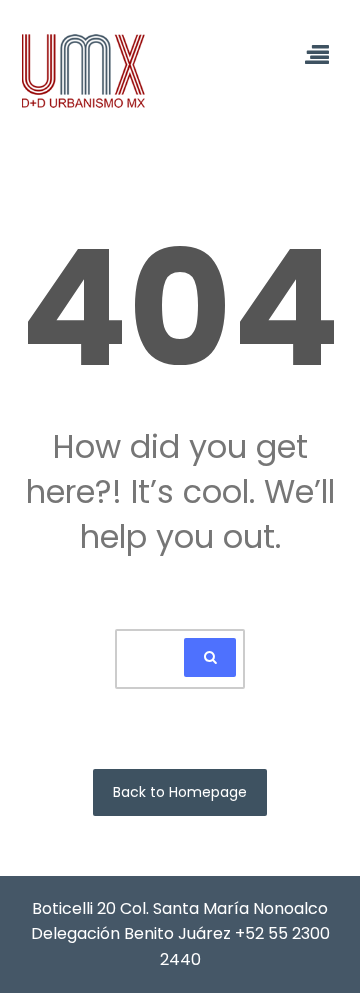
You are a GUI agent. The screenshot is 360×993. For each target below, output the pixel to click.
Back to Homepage (180, 792)
